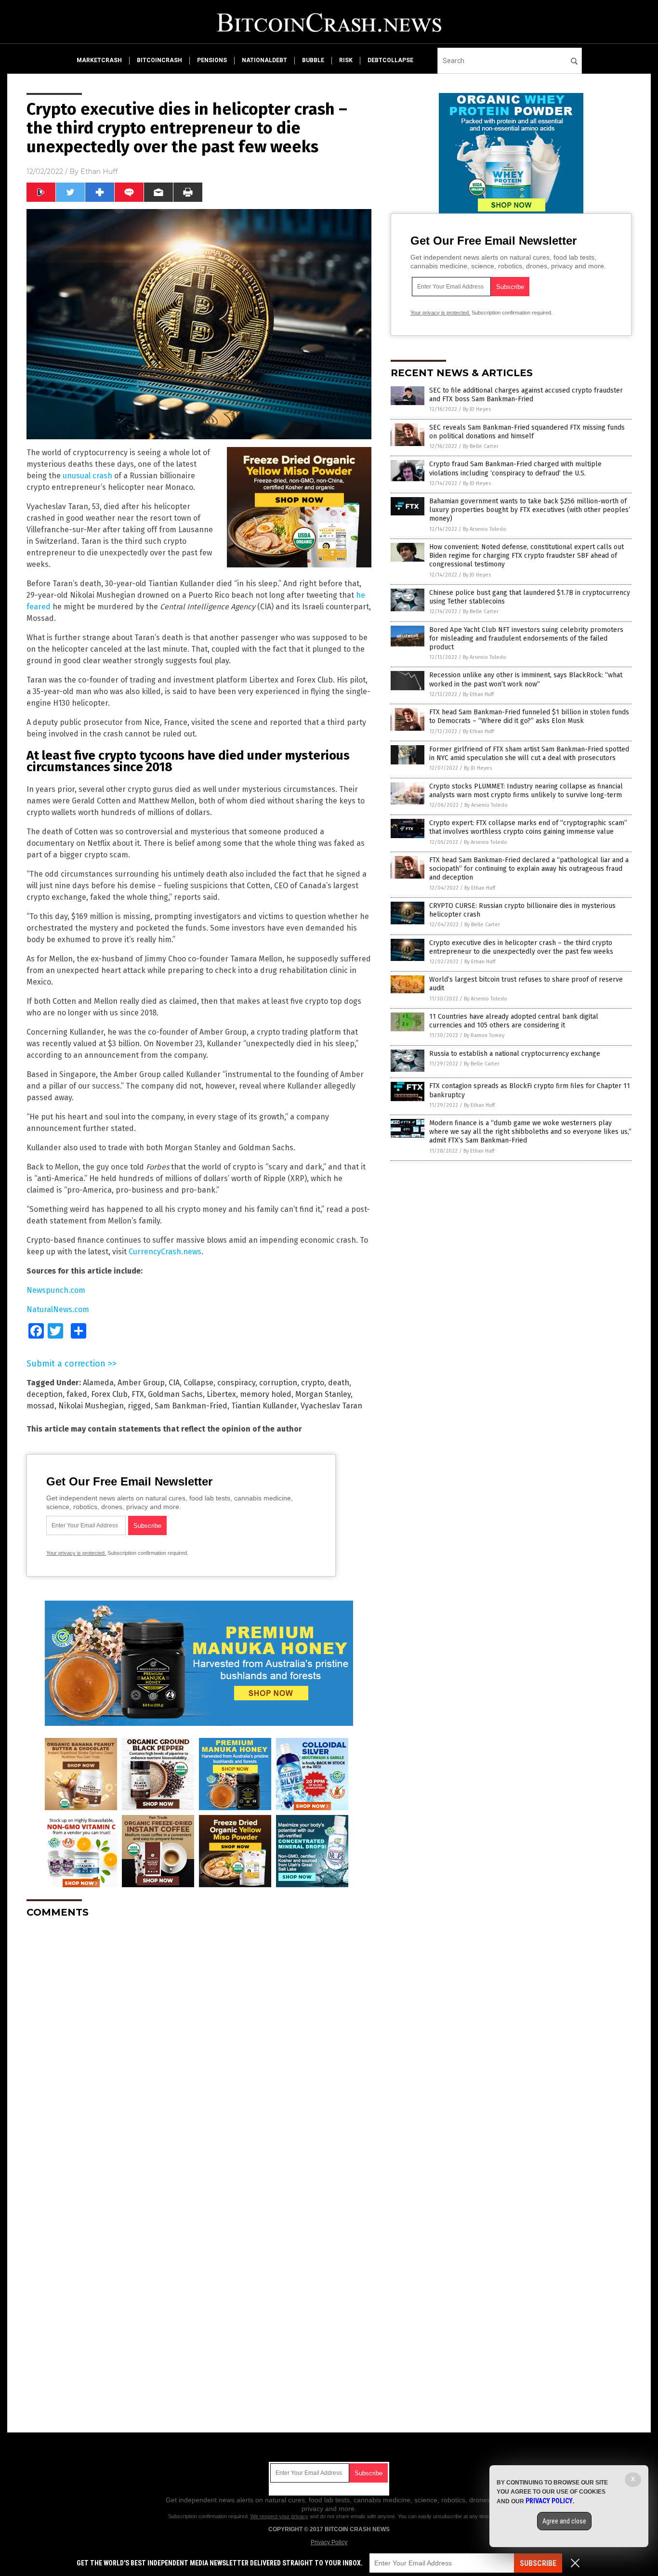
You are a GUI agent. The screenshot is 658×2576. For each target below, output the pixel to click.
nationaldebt (264, 60)
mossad (40, 1406)
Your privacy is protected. (76, 1553)
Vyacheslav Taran (331, 1406)
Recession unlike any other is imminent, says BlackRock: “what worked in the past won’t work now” (526, 679)
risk (346, 60)
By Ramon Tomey (484, 1035)
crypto (313, 1383)
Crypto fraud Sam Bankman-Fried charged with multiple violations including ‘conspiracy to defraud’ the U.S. (515, 468)
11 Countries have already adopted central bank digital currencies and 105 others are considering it (514, 1021)
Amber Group (141, 1383)
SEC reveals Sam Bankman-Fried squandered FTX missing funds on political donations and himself (527, 432)
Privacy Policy (329, 2542)
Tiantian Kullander (264, 1406)
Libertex (221, 1394)
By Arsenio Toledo (485, 529)
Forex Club (109, 1394)
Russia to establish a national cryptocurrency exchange (515, 1054)
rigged (139, 1406)
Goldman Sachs (175, 1394)
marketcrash (99, 60)
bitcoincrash (159, 60)
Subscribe (538, 2563)
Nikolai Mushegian (91, 1406)
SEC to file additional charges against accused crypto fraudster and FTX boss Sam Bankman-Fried (526, 395)
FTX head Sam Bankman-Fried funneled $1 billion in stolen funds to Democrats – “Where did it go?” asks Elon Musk (529, 716)
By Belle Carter (481, 446)
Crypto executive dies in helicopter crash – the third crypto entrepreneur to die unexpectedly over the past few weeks (521, 947)
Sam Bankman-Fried (191, 1406)
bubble (313, 60)
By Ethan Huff (478, 694)
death (339, 1383)
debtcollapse (390, 60)
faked (77, 1394)
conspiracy (236, 1383)
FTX (138, 1394)
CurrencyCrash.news (165, 1252)
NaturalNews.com (58, 1309)
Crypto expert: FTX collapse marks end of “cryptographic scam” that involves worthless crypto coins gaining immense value (528, 827)
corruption (278, 1383)
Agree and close (564, 2521)
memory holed (266, 1394)
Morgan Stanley (323, 1394)
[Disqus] (199, 2046)
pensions (212, 60)
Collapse (198, 1383)
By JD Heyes (477, 409)
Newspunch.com (56, 1290)
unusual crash (87, 476)
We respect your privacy (279, 2516)
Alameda (98, 1383)
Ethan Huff (99, 171)
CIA (174, 1383)
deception (45, 1394)
